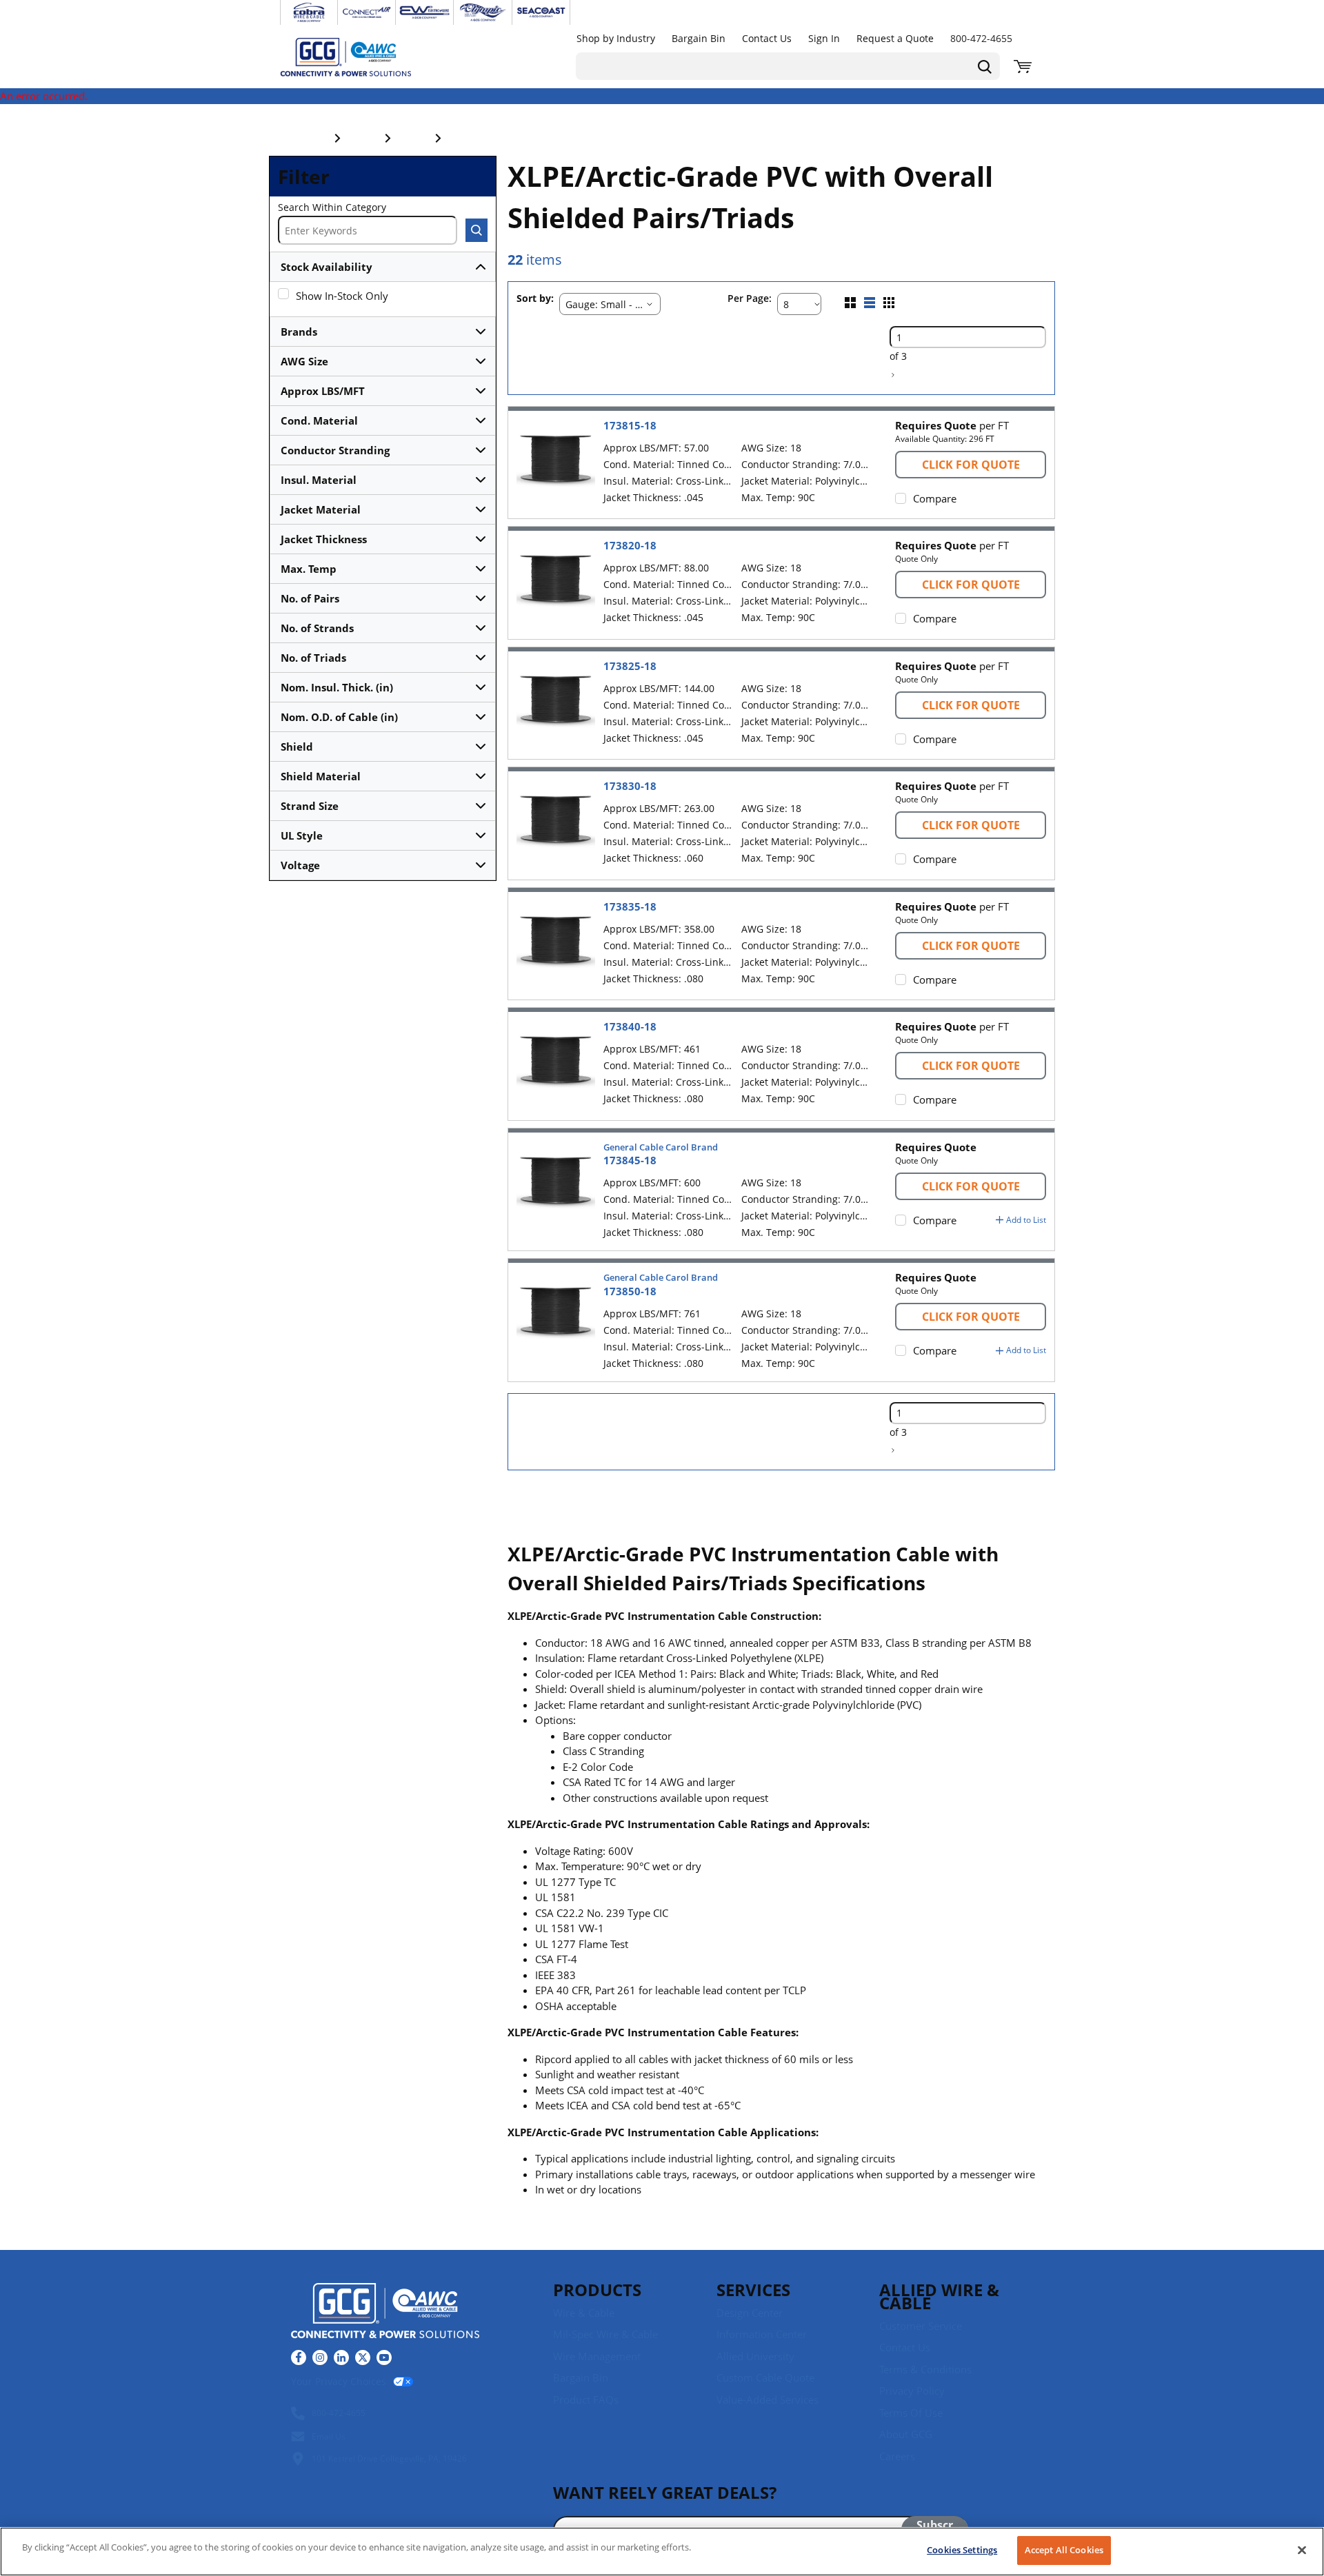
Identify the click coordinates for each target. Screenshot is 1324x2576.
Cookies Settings (962, 2550)
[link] (893, 375)
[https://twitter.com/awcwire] (363, 2357)
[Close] (1302, 2550)
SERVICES (753, 2290)
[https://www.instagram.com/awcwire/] (320, 2357)
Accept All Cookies (1064, 2550)
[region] (662, 2552)
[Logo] (385, 2313)
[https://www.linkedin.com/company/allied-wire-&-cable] (341, 2357)
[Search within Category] (477, 230)
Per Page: (750, 299)
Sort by (534, 299)
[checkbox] (283, 294)
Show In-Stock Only (342, 296)
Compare (935, 498)
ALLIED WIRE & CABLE (939, 2296)
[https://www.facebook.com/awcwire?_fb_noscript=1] (299, 2357)
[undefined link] (309, 12)
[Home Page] (360, 57)
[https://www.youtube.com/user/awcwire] (384, 2357)
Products (597, 2290)
